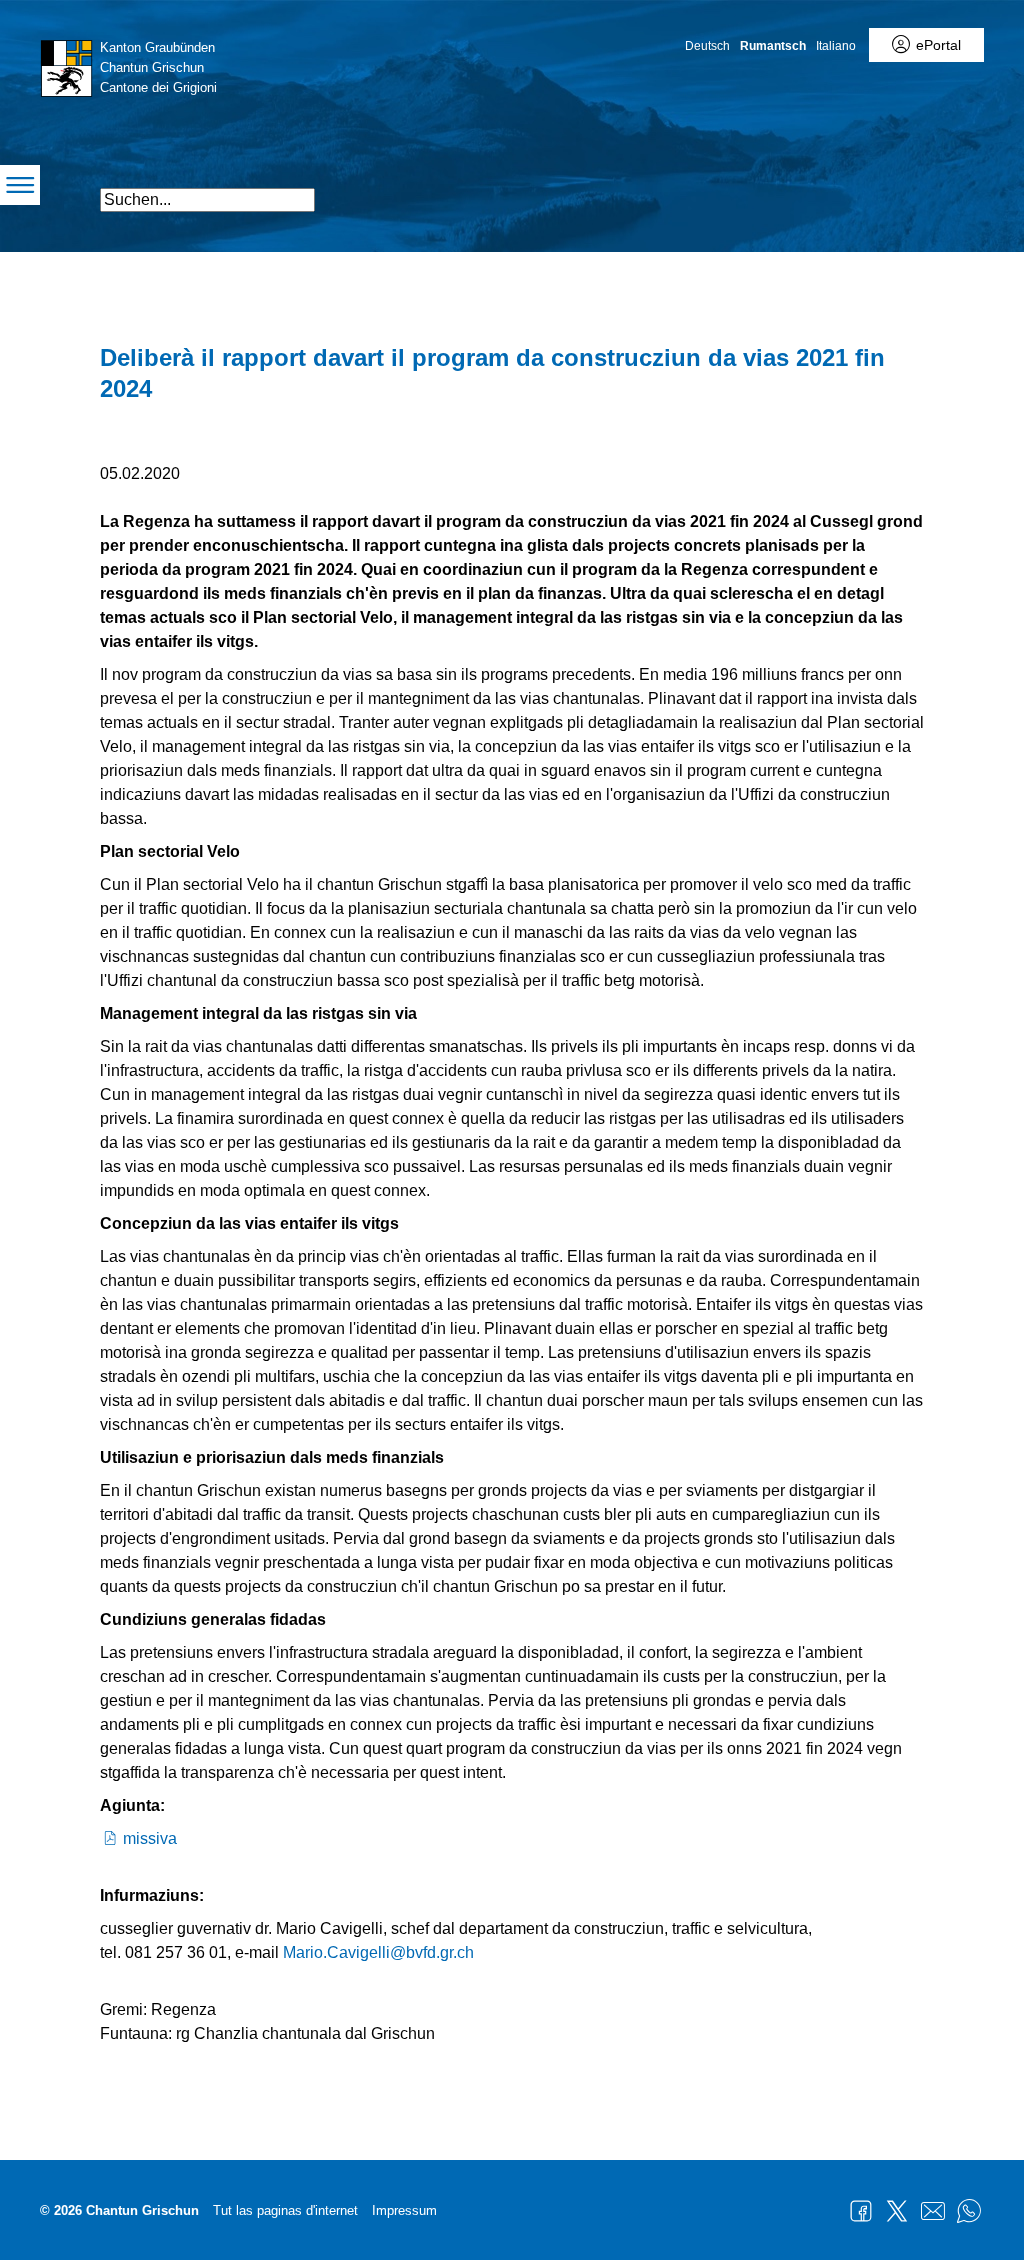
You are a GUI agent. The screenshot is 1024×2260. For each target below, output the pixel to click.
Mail (933, 2211)
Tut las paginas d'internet (285, 2210)
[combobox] (207, 200)
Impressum (404, 2210)
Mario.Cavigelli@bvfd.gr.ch (378, 1952)
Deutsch (707, 46)
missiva (150, 1838)
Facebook (861, 2211)
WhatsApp (969, 2211)
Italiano (836, 46)
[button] (866, 191)
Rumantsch (773, 46)
